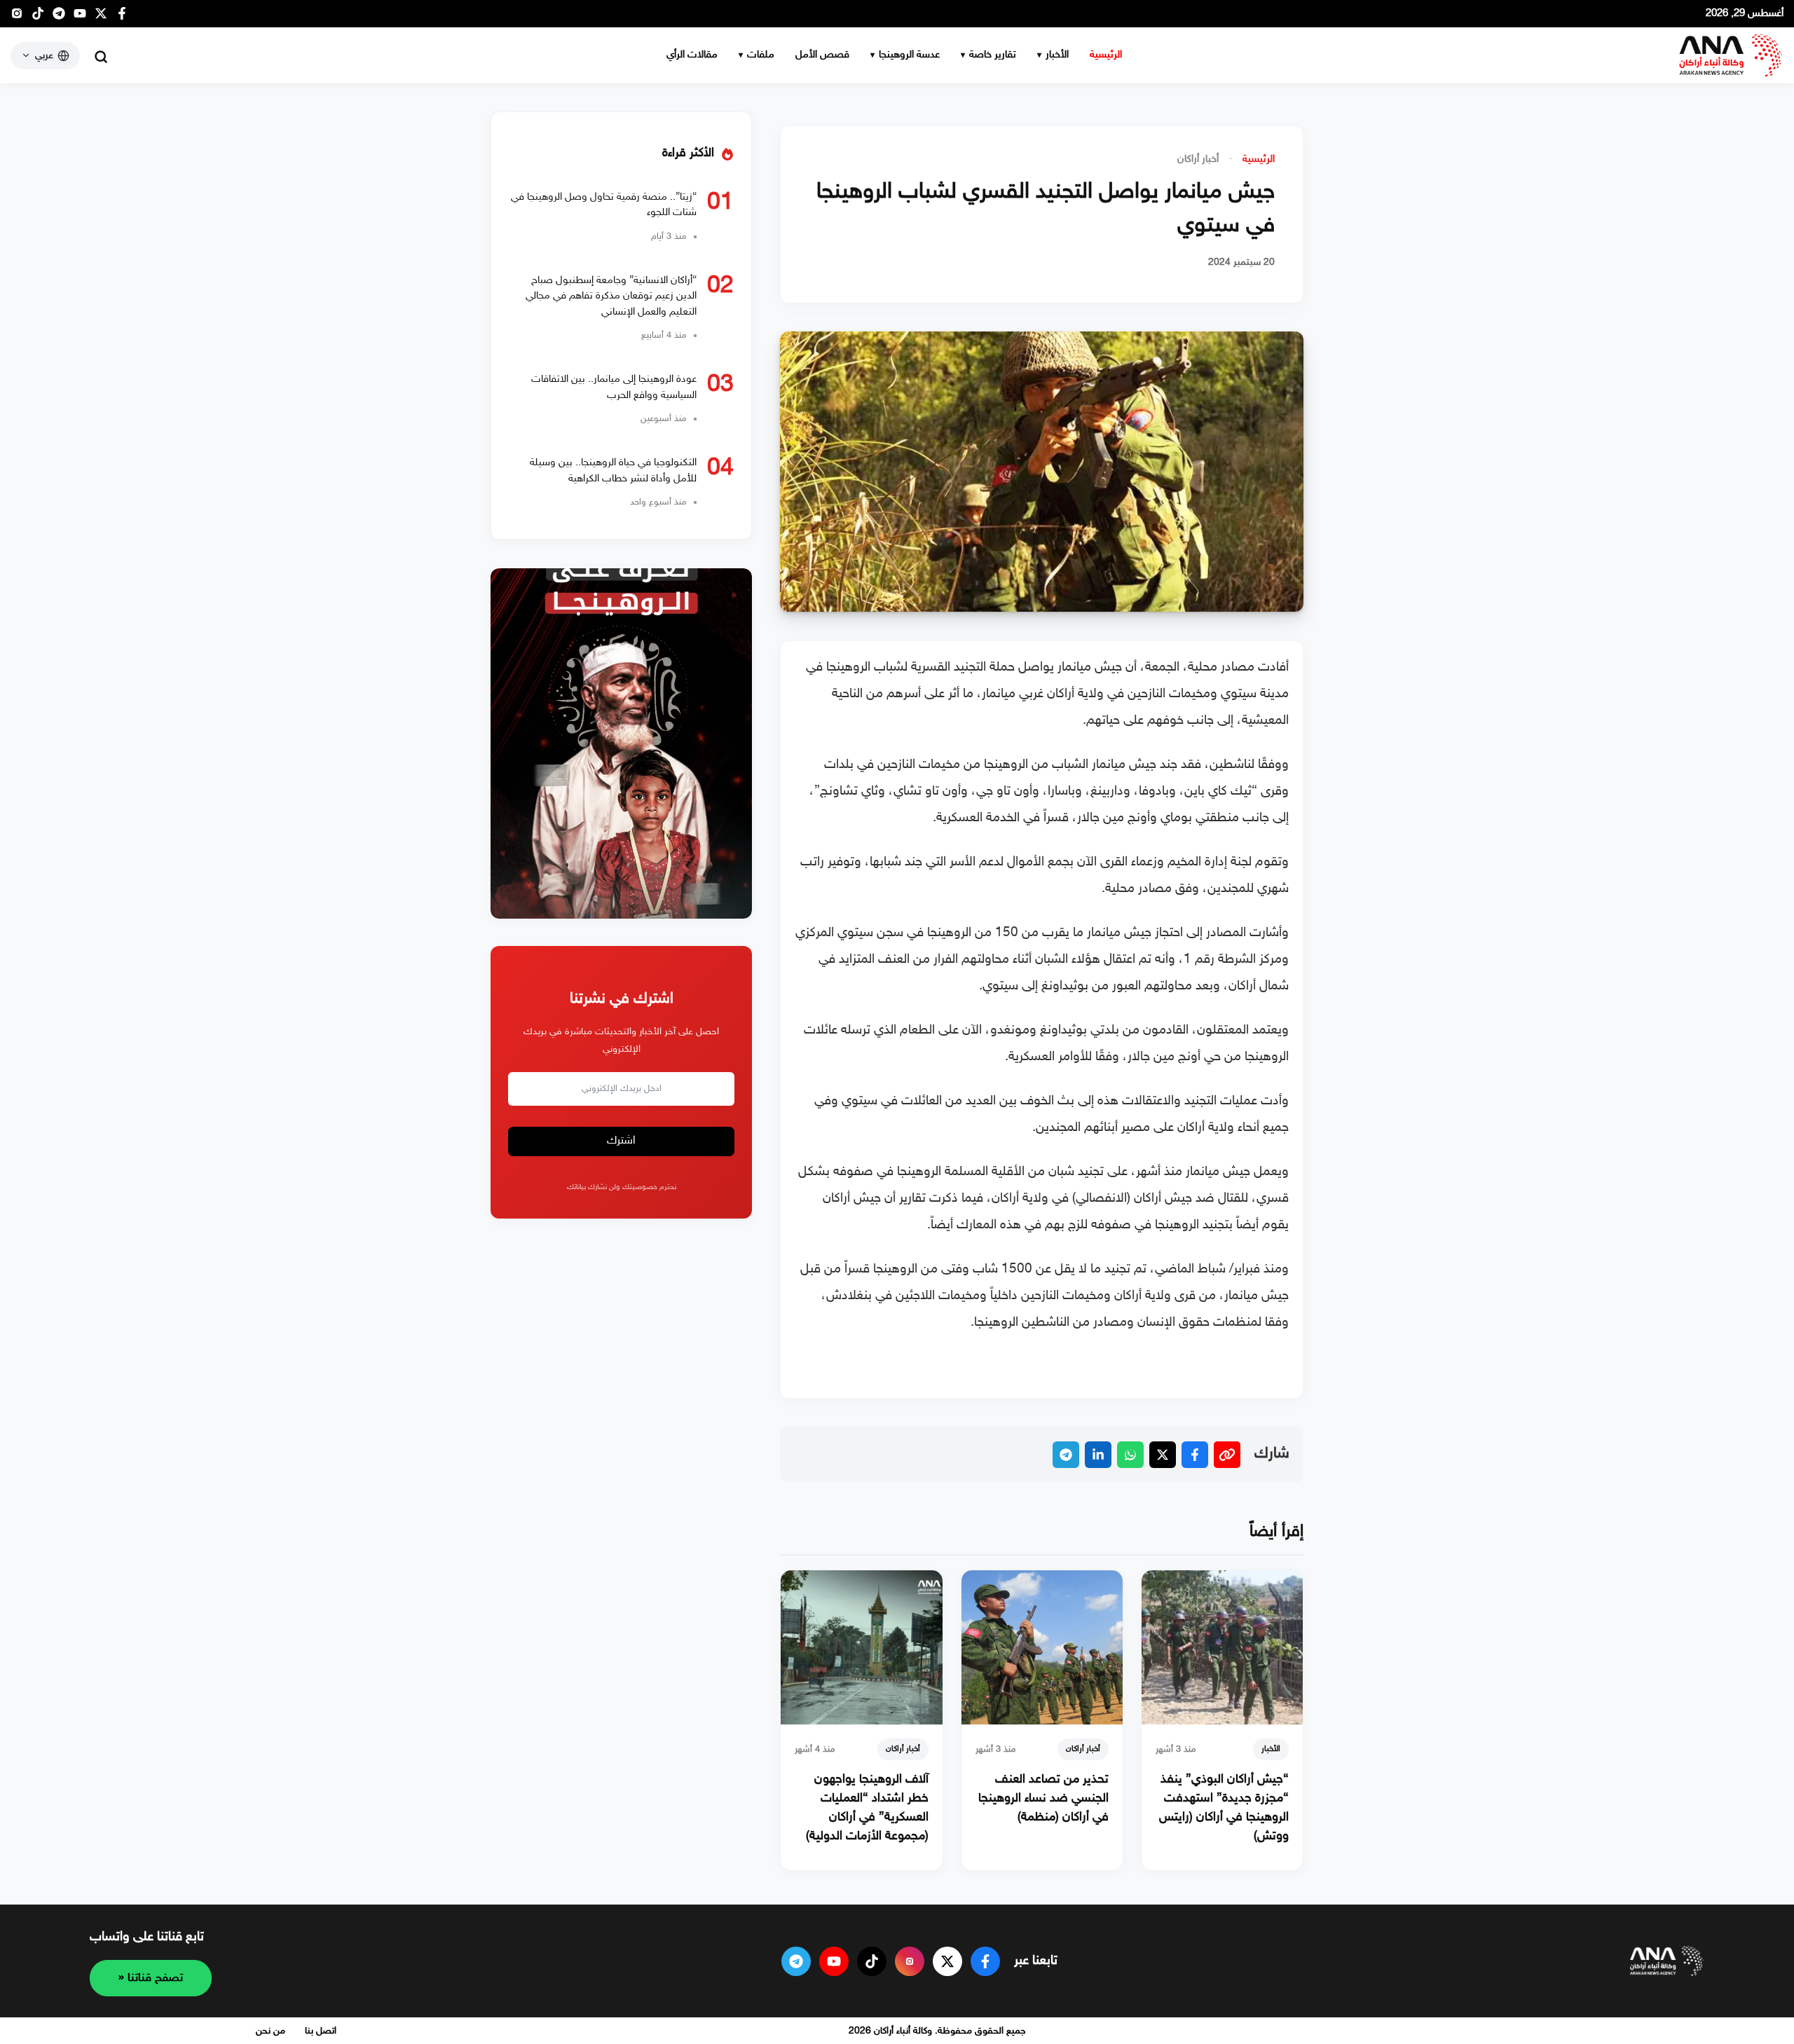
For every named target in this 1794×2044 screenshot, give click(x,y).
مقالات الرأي (692, 55)
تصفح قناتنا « (151, 1978)
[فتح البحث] (101, 57)
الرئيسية (1106, 55)
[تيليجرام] (59, 17)
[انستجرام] (17, 17)
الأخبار (1057, 55)
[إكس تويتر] (101, 17)
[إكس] (947, 1961)
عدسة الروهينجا (909, 55)
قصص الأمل (822, 55)
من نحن (271, 2031)
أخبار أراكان (1198, 159)
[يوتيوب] (80, 17)
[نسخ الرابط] (1227, 1455)
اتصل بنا (321, 2031)
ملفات (761, 55)
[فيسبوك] (122, 17)
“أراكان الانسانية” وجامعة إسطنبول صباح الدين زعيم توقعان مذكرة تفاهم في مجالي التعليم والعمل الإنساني (611, 296)
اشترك (621, 1142)
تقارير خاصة (993, 55)
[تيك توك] (38, 17)
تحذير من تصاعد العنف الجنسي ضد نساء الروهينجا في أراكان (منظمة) (1043, 1799)
